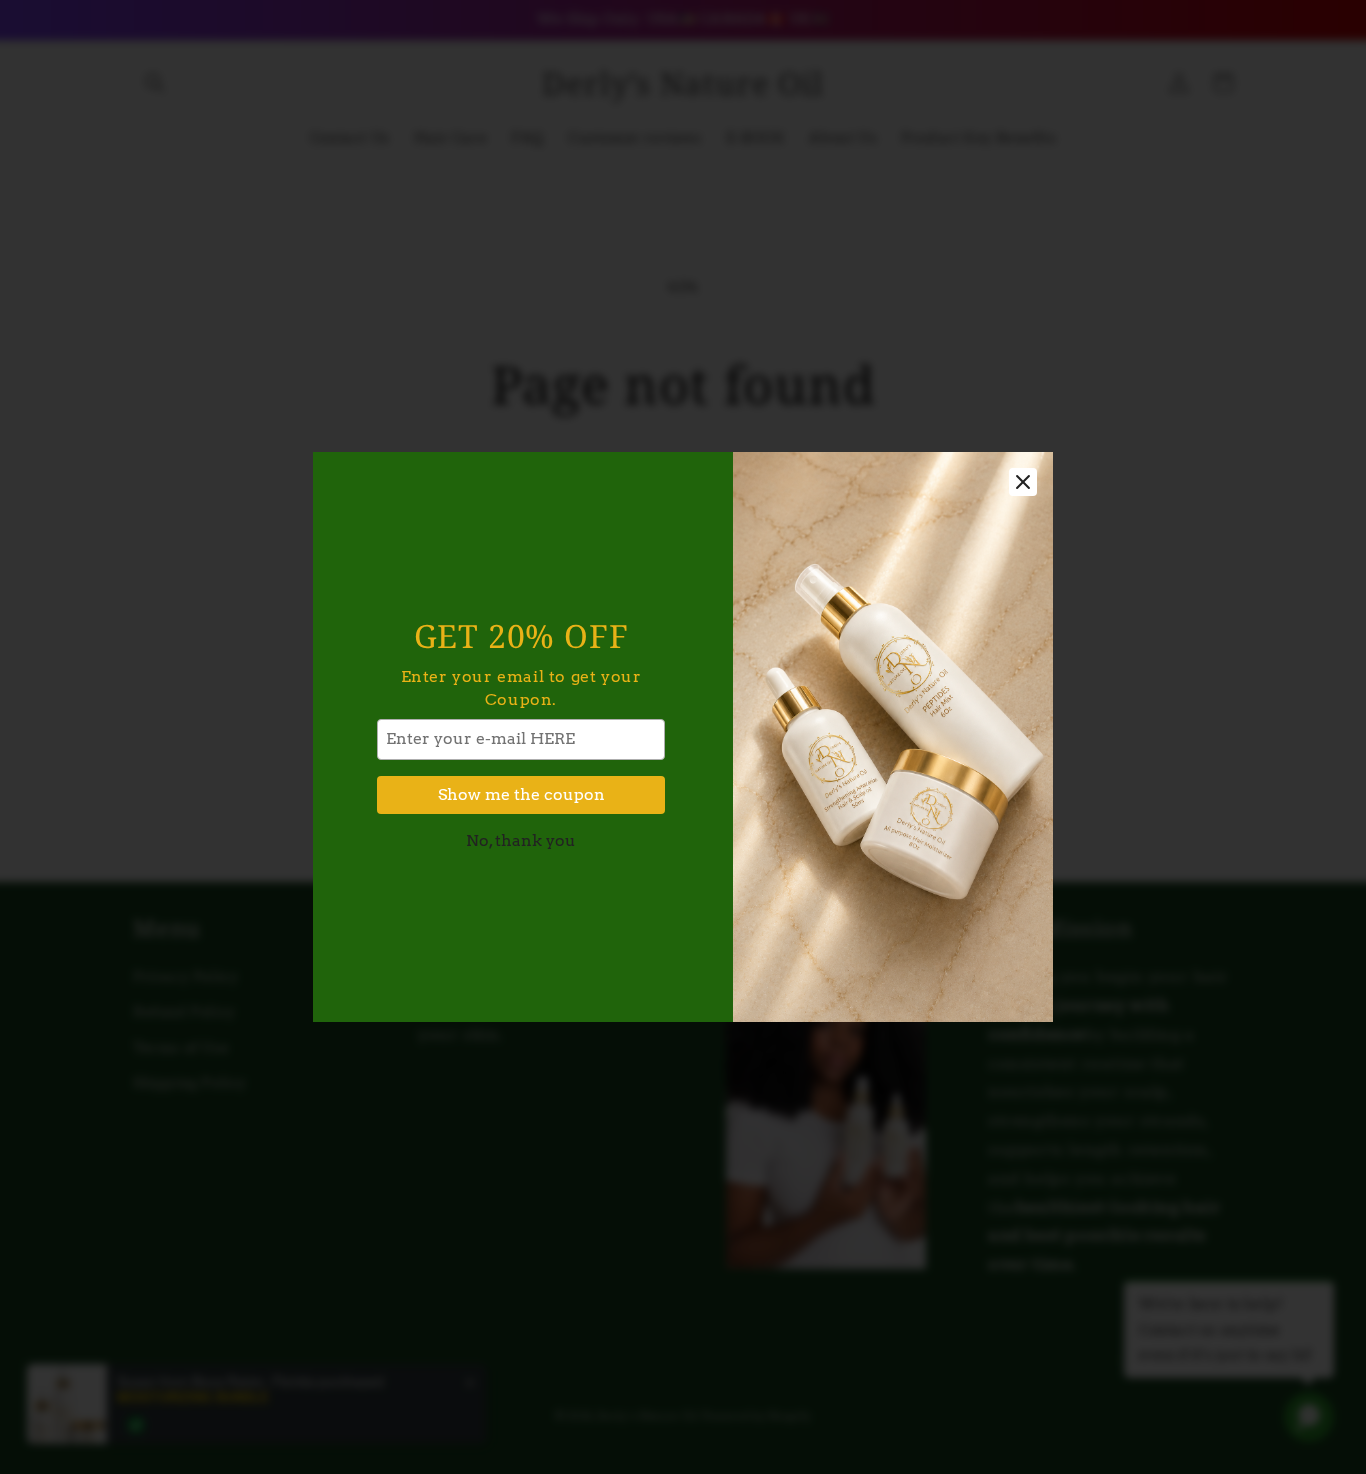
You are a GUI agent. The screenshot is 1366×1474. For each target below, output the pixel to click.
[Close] (1023, 482)
